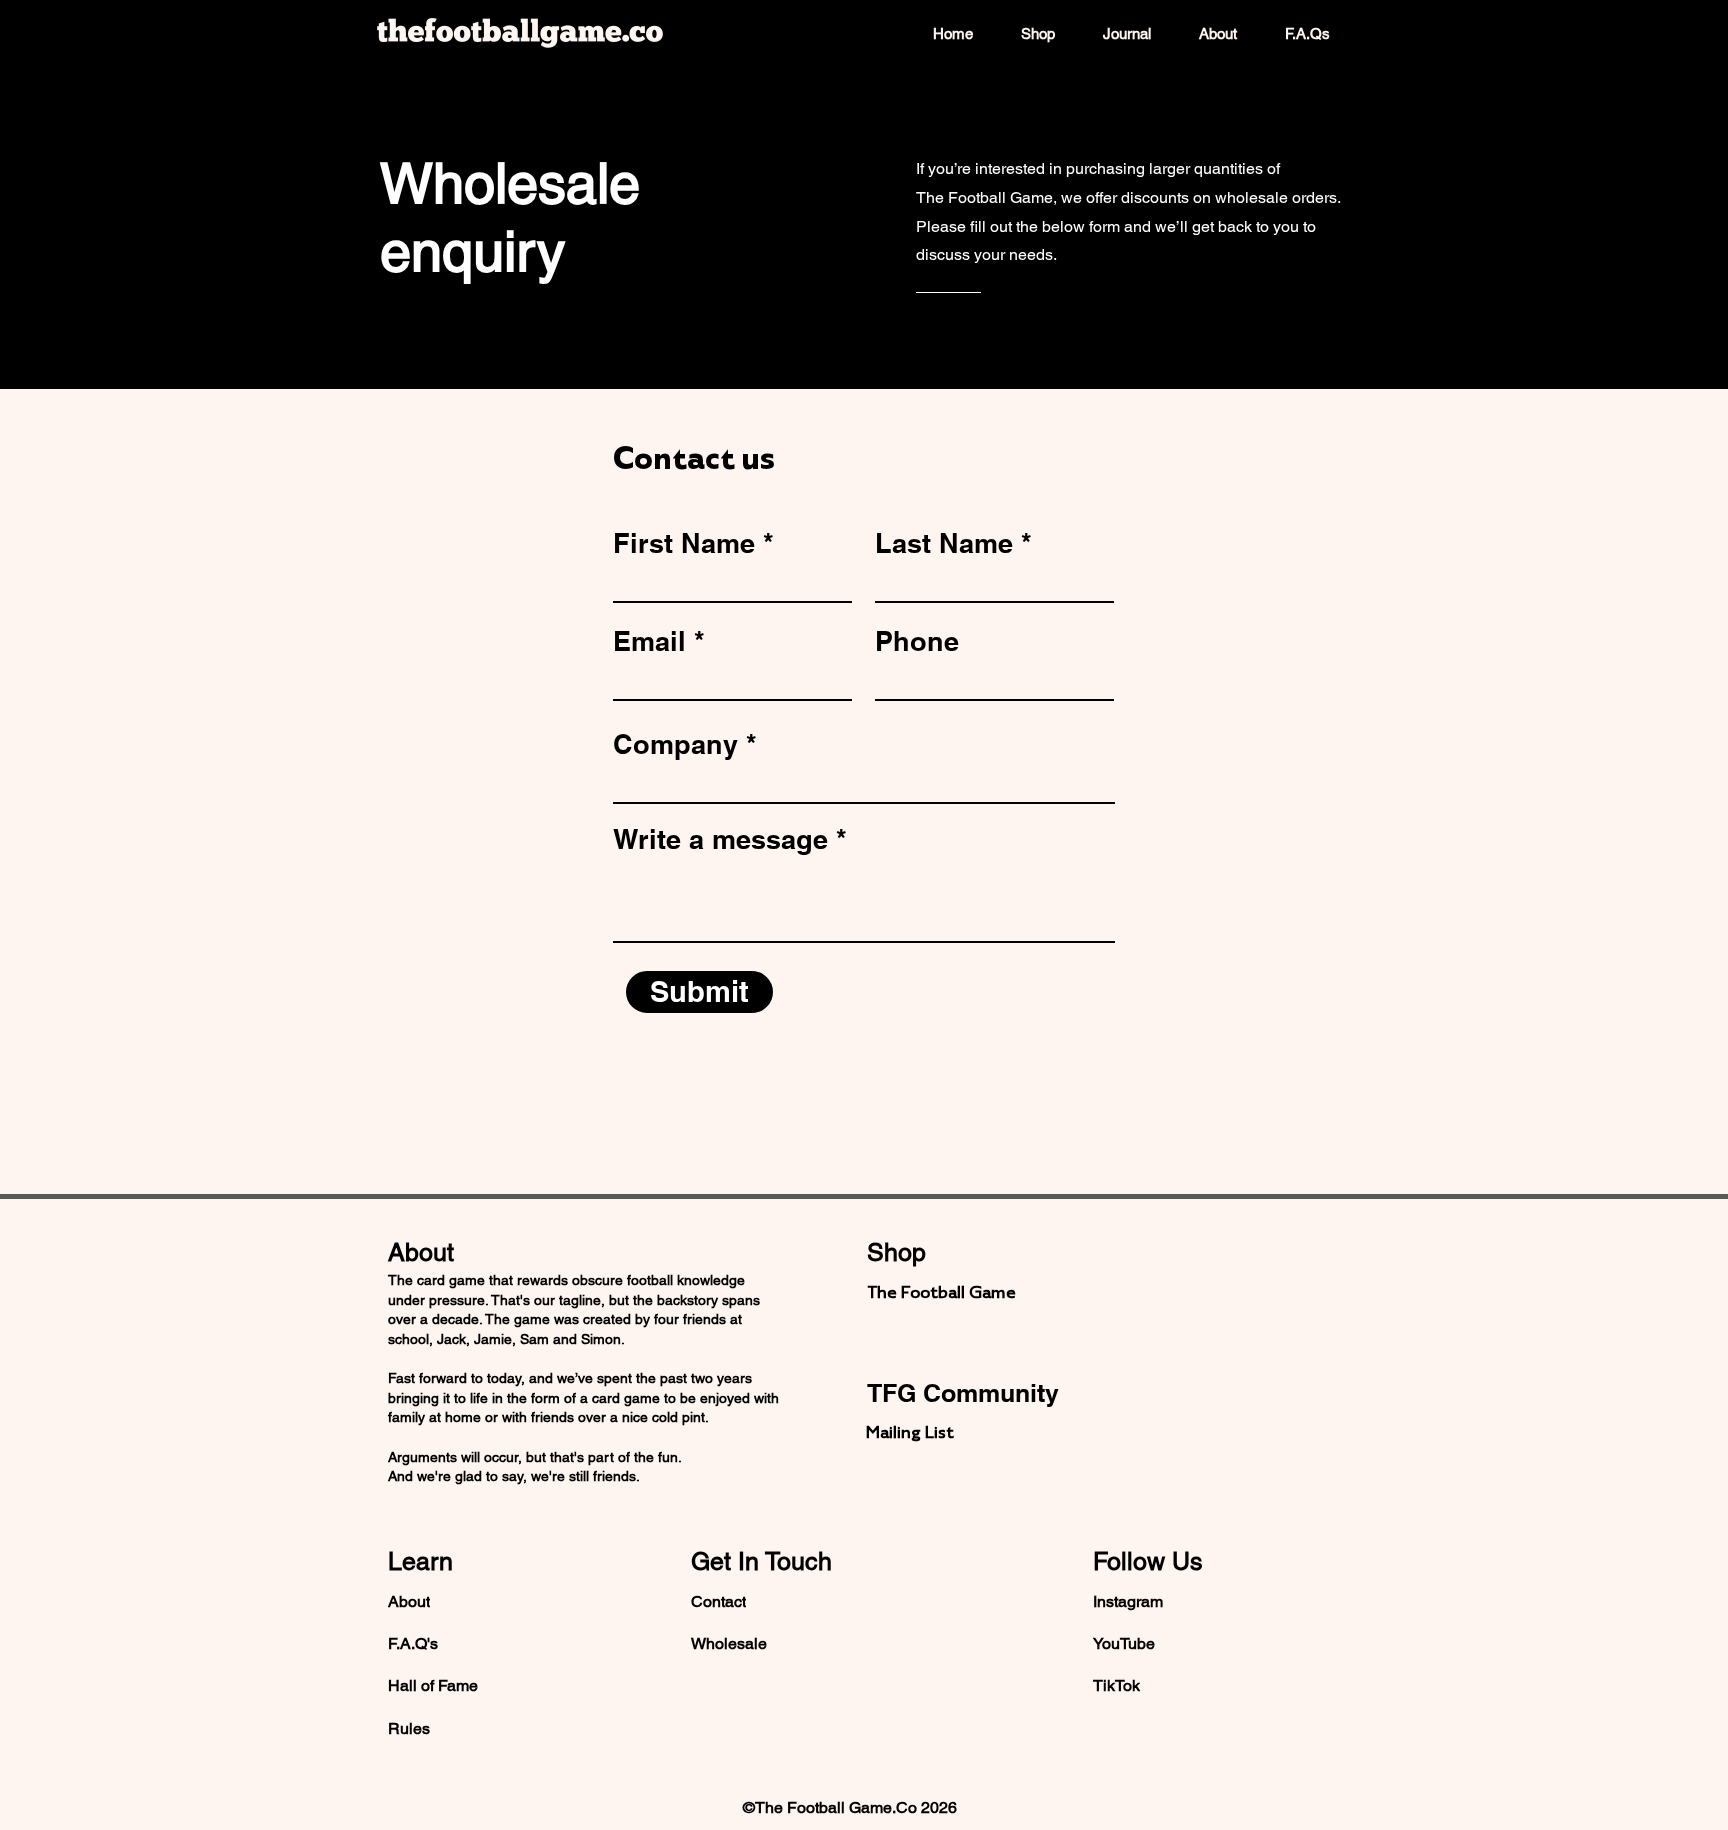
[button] (947, 1432)
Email (649, 641)
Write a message (720, 839)
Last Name (944, 543)
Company (675, 744)
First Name (684, 543)
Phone (917, 641)
